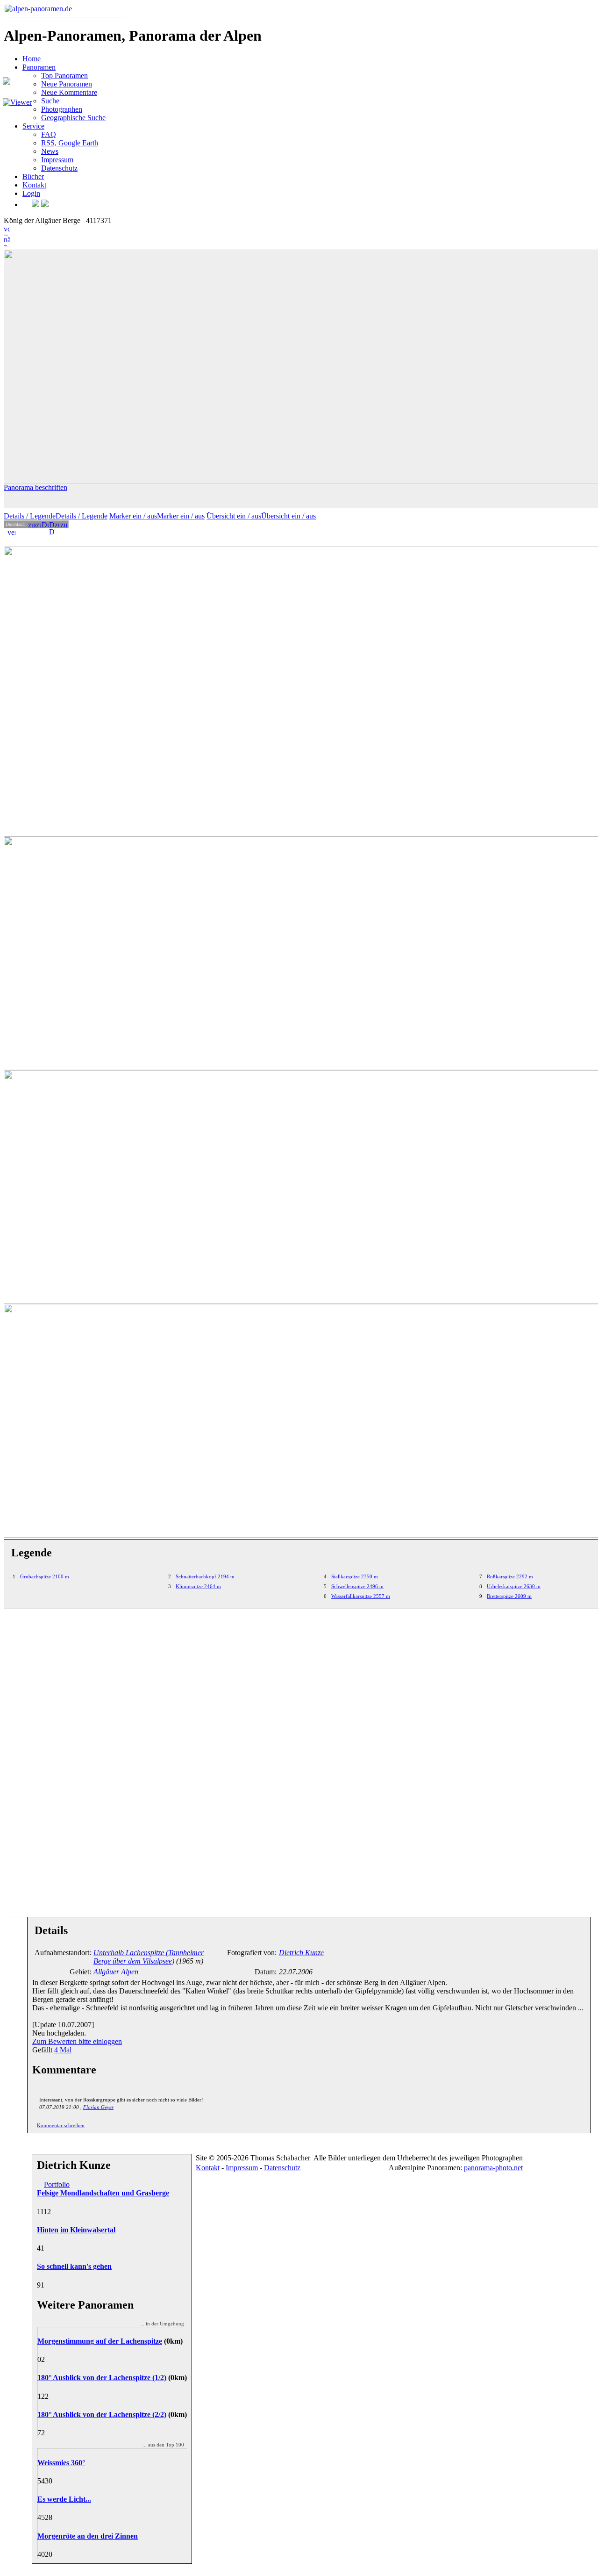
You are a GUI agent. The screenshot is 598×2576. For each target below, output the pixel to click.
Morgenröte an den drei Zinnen (88, 2536)
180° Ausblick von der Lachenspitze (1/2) (102, 2378)
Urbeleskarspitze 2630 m (514, 1586)
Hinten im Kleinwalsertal (76, 2230)
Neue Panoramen (67, 84)
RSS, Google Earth (70, 143)
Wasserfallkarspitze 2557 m (361, 1596)
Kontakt (34, 185)
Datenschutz (59, 168)
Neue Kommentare (69, 92)
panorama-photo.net (493, 2168)
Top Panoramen (64, 76)
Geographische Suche (73, 118)
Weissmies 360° (61, 2463)
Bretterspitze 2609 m (509, 1596)
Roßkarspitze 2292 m (510, 1576)
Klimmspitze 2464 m (198, 1586)
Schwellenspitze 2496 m (357, 1586)
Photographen (62, 109)
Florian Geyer (98, 2107)
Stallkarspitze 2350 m (355, 1576)
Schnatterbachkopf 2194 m (205, 1576)
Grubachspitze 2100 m (45, 1576)
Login (31, 193)
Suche (50, 101)
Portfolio (57, 2184)
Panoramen (39, 67)
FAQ (49, 134)
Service (33, 126)
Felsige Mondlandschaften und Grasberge (103, 2193)
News (50, 151)
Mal (63, 2050)
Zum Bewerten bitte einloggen (77, 2041)
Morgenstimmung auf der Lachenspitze (100, 2341)
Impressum (57, 160)
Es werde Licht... (64, 2499)
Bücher (33, 176)
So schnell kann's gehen (74, 2266)
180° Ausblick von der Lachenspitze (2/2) (102, 2414)
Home (32, 59)
